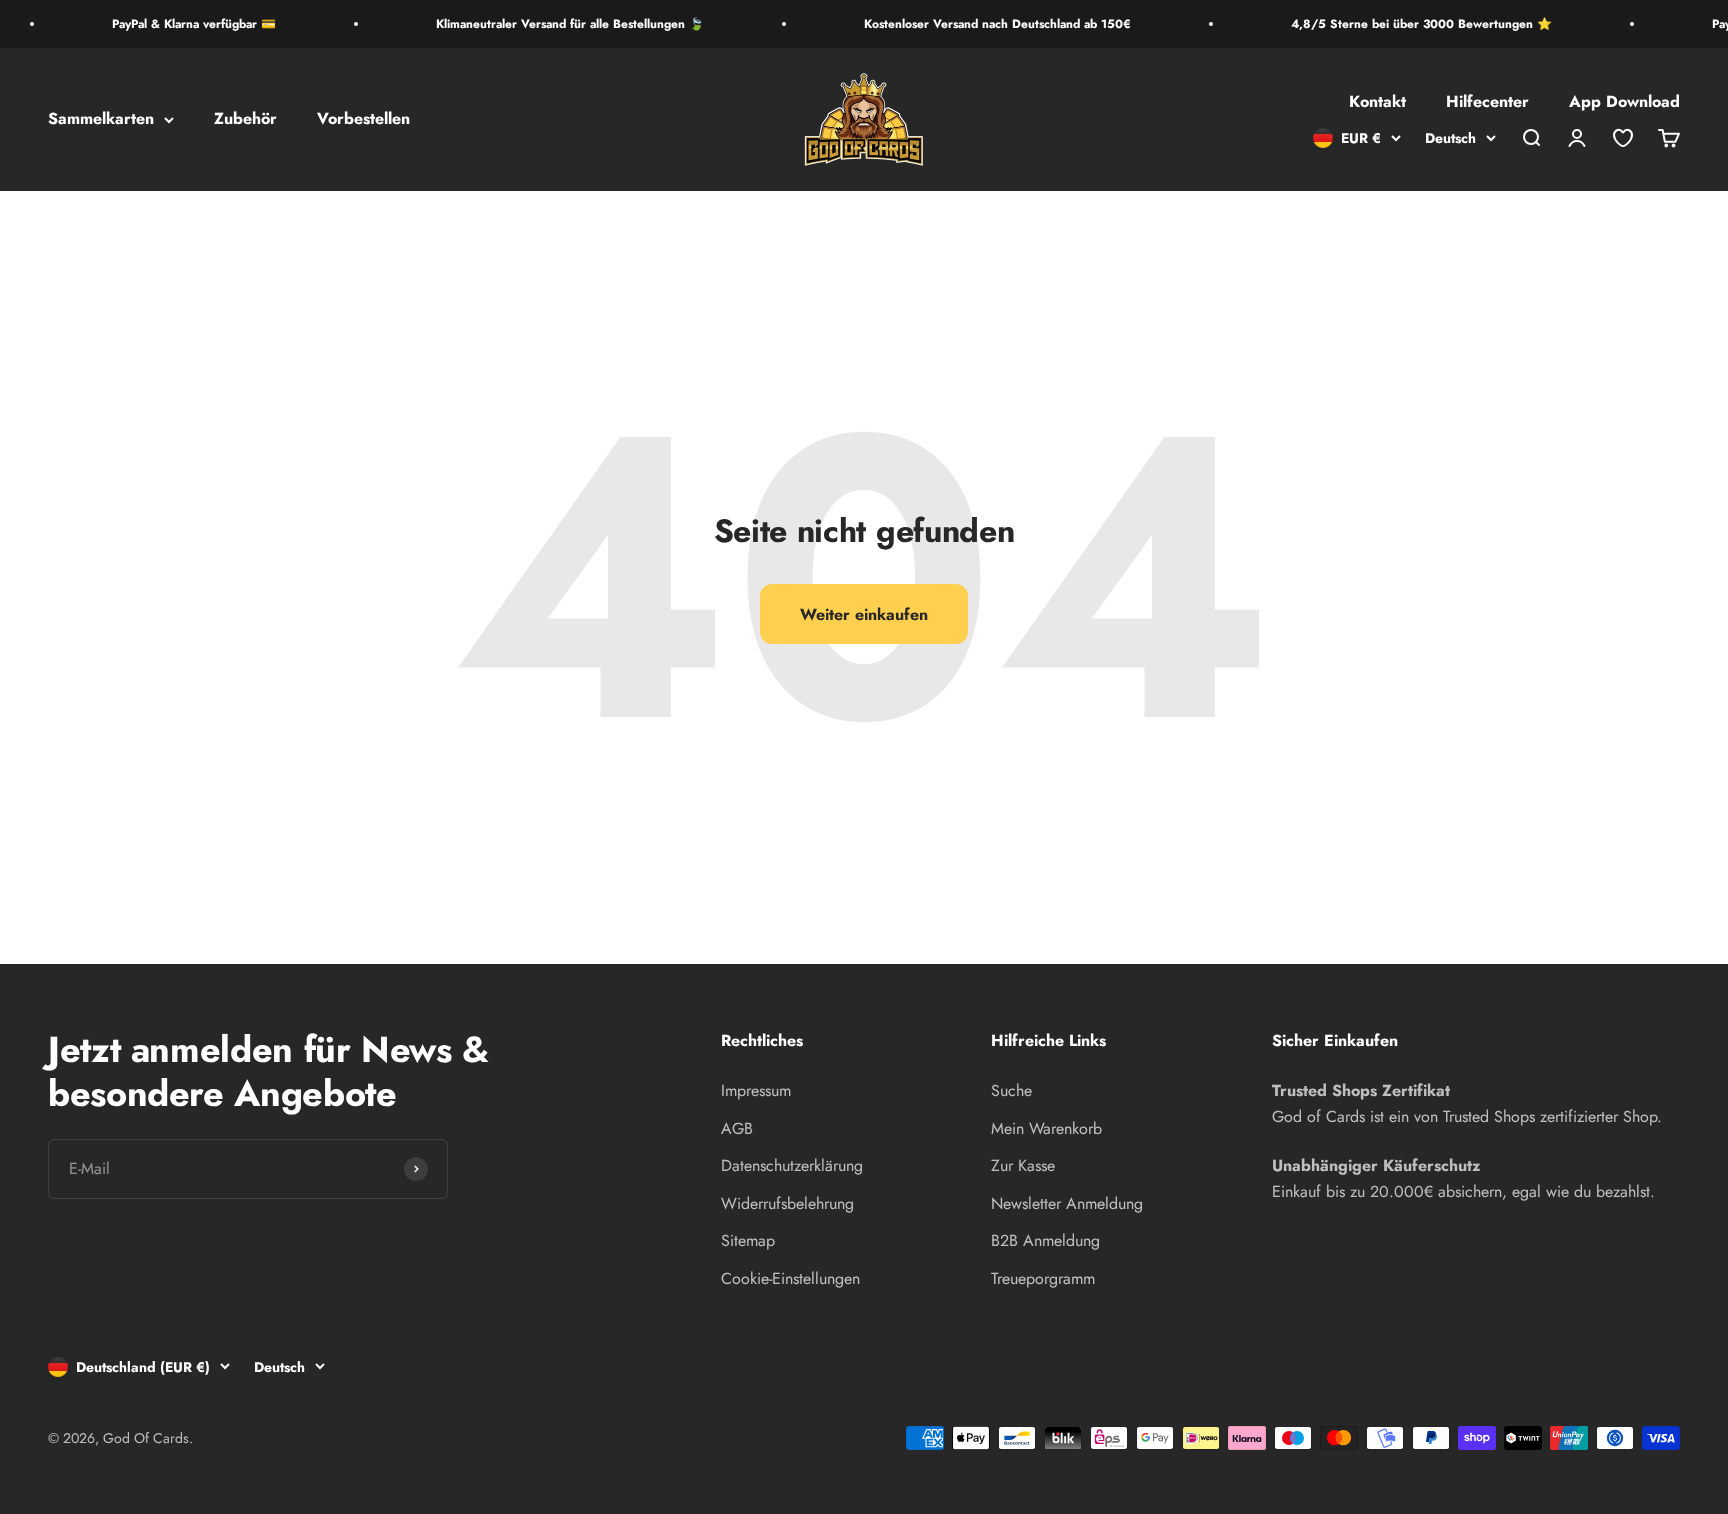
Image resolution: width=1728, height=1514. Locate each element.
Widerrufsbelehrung (787, 1203)
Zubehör (245, 119)
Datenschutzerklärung (792, 1165)
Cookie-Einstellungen (790, 1278)
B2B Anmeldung (1045, 1240)
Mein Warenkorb (1046, 1128)
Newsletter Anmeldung (1067, 1203)
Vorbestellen (363, 119)
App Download (1624, 102)
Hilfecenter (1487, 102)
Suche (1011, 1090)
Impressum (756, 1090)
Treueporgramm (1043, 1278)
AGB (737, 1128)
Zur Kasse (1023, 1165)
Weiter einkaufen (864, 614)
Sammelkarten (101, 119)
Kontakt (1377, 102)
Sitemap (748, 1240)
